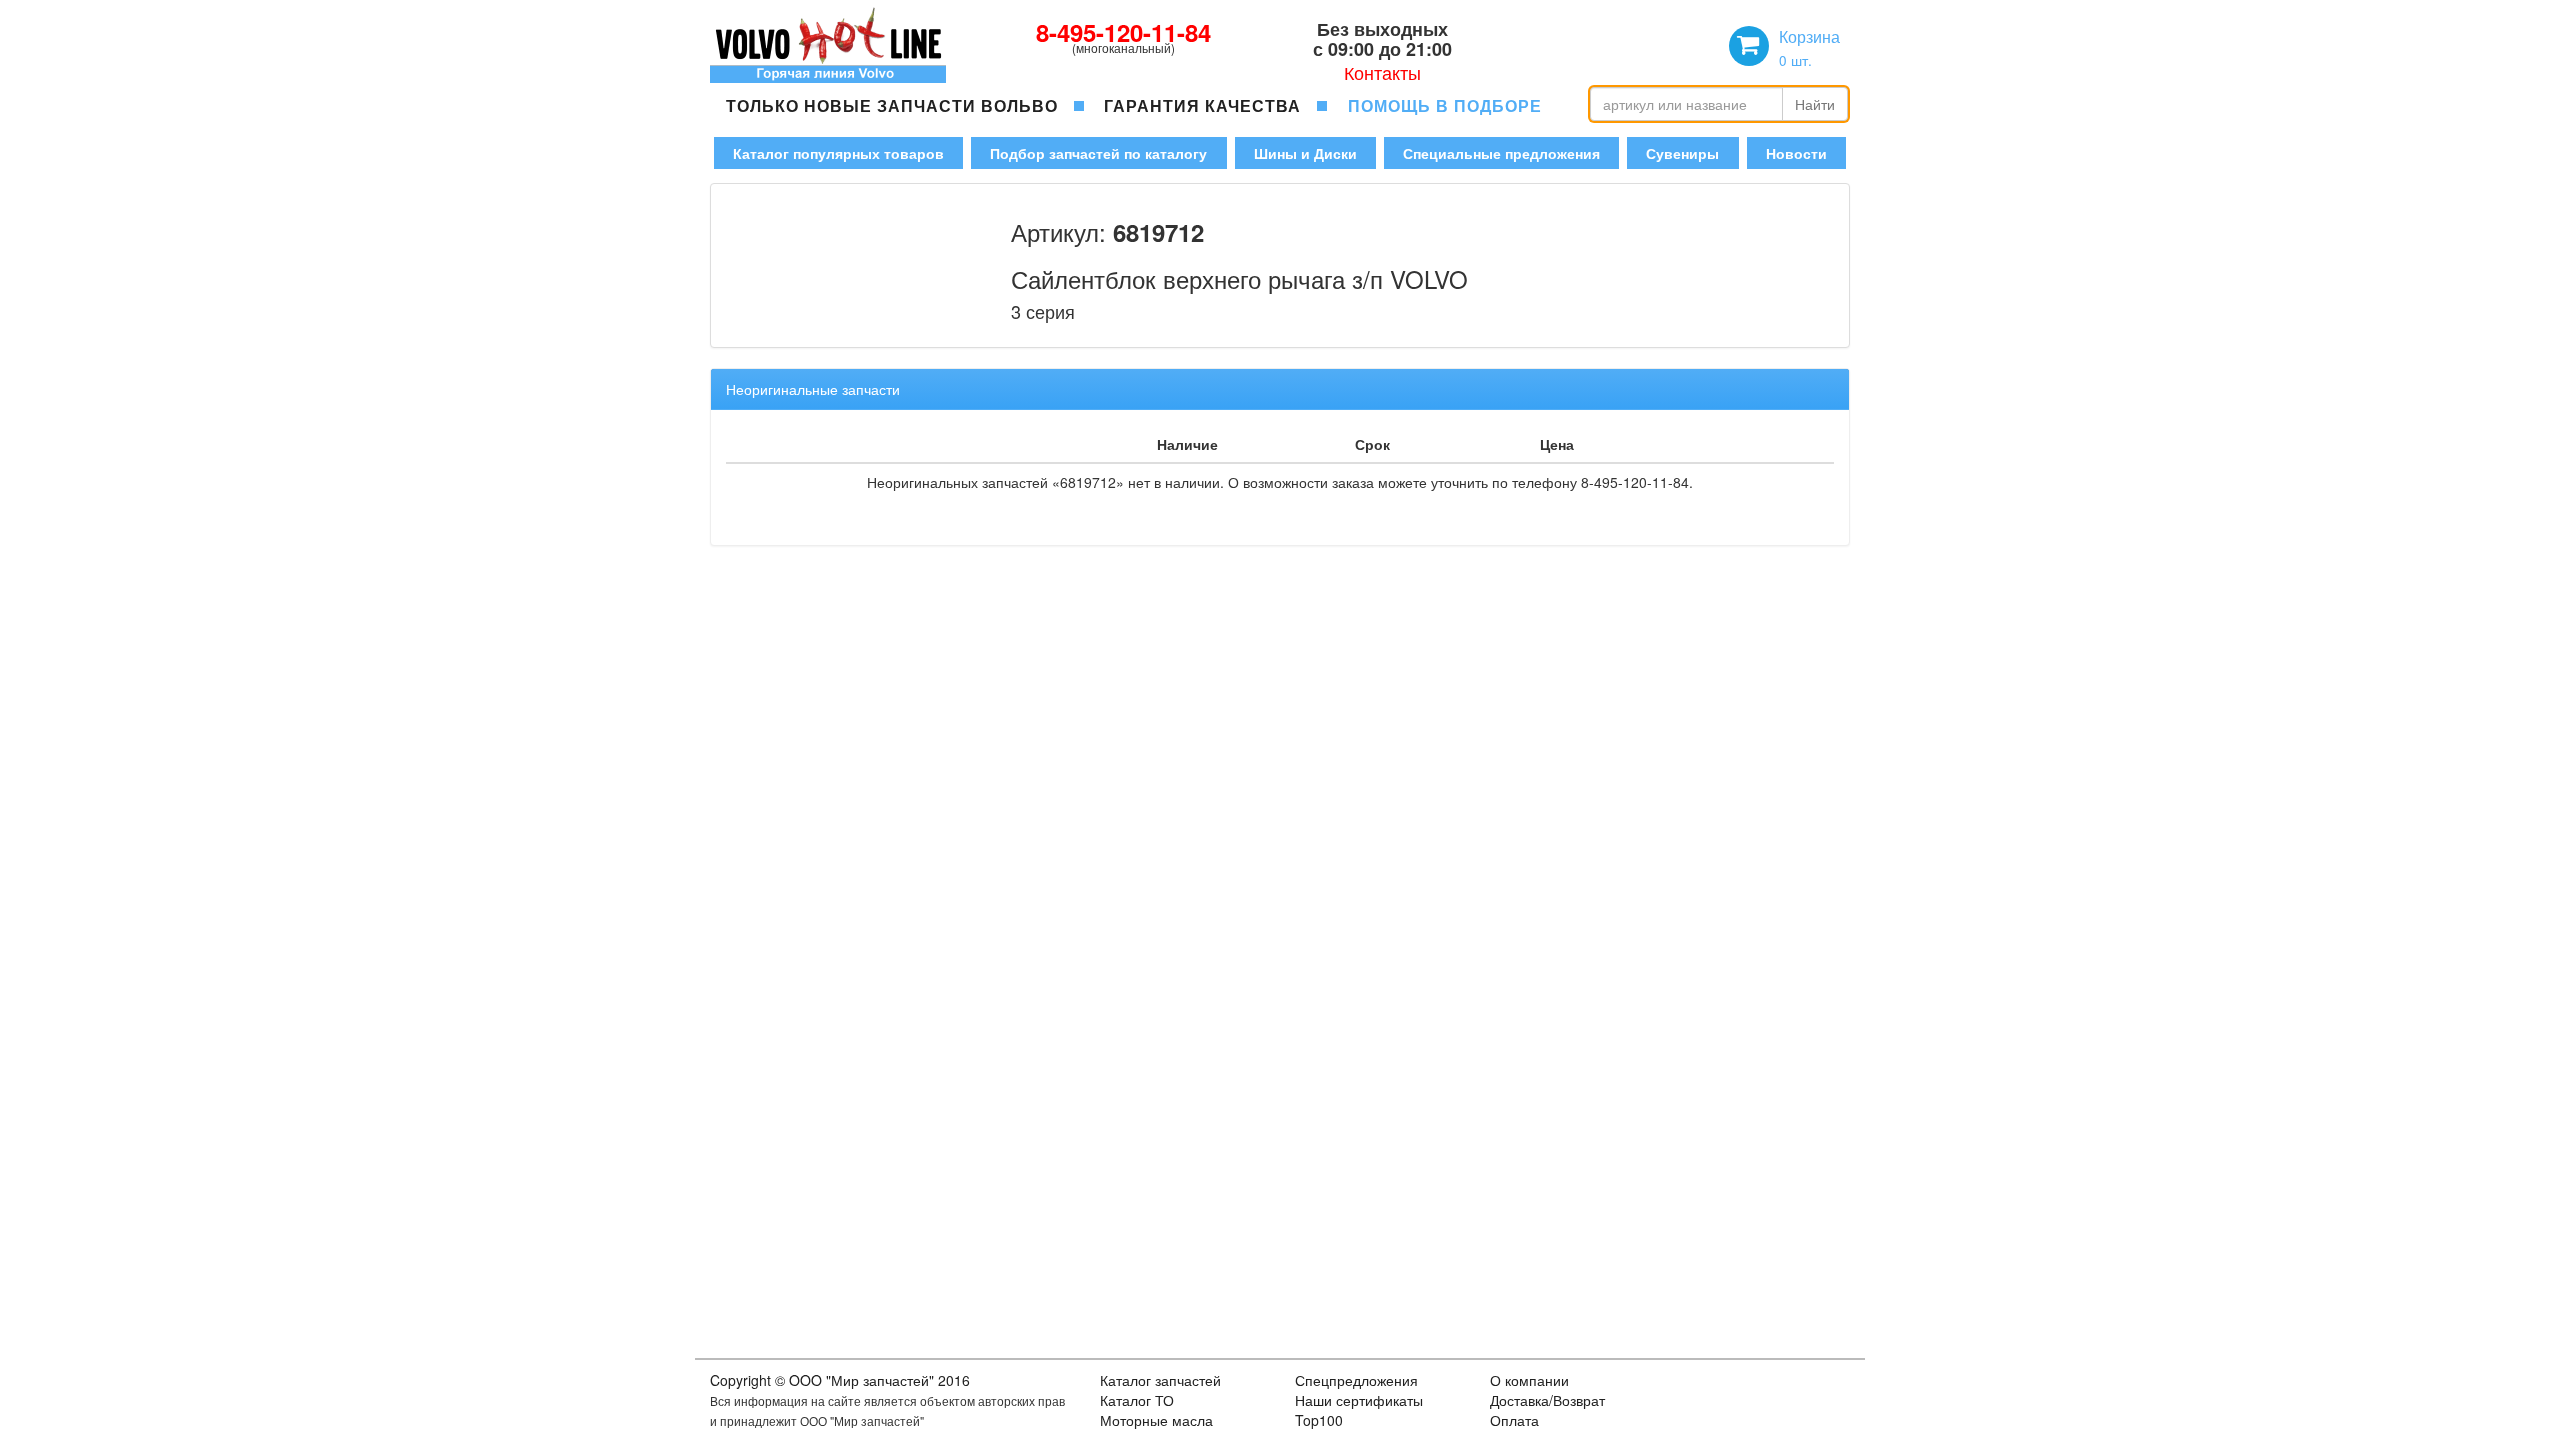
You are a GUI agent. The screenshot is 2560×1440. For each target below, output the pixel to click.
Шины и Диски (1305, 153)
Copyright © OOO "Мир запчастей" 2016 (840, 1380)
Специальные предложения (1501, 153)
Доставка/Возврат (1547, 1400)
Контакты (1382, 72)
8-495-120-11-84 (1123, 32)
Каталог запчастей (1160, 1380)
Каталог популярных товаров (838, 153)
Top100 (1319, 1420)
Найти (1815, 104)
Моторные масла (1156, 1420)
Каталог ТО (1137, 1400)
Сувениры (1682, 153)
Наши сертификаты (1359, 1400)
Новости (1796, 153)
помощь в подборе (1445, 105)
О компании (1529, 1380)
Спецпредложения (1356, 1380)
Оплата (1514, 1420)
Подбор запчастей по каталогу (1098, 153)
